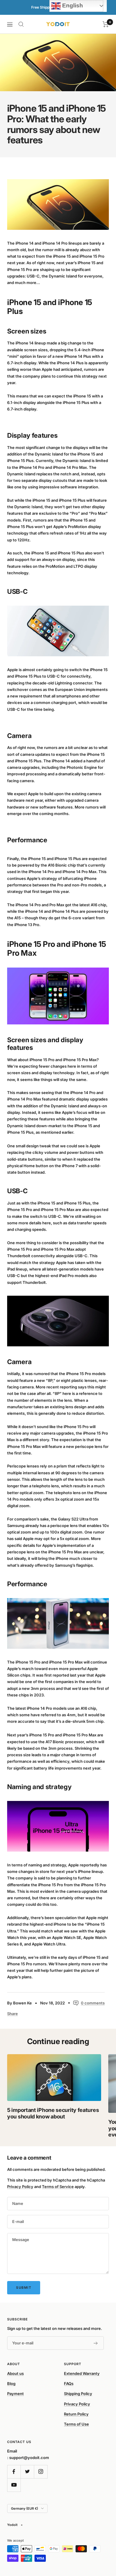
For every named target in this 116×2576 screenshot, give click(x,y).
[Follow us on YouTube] (14, 2485)
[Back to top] (99, 2537)
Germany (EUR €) (25, 2508)
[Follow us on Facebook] (14, 2472)
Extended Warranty (82, 2373)
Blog (11, 2383)
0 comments (93, 2003)
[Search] (21, 24)
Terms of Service (58, 2187)
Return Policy (76, 2414)
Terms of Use (76, 2424)
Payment (15, 2394)
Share (12, 2014)
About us (15, 2373)
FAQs (69, 2383)
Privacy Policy (20, 2187)
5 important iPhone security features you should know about (53, 2113)
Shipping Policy (78, 2394)
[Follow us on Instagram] (41, 2472)
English (72, 5)
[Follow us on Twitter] (27, 2472)
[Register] (96, 2343)
